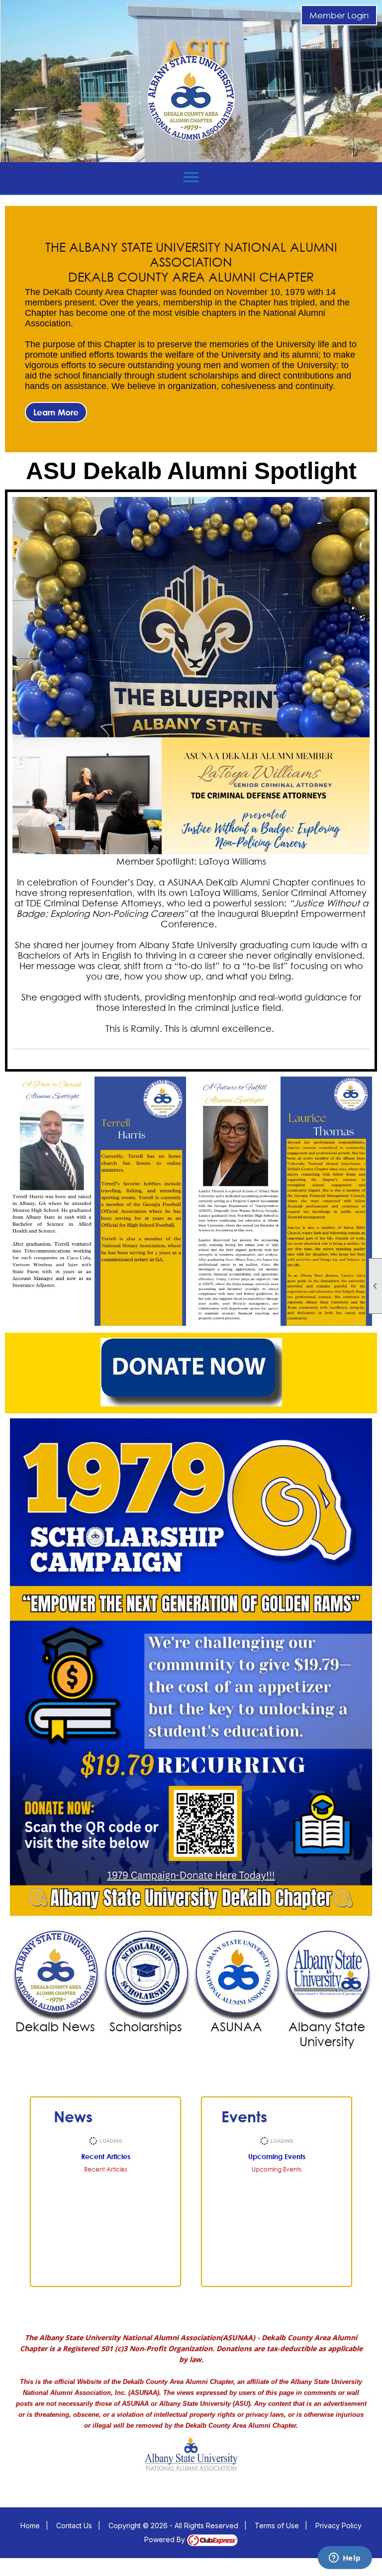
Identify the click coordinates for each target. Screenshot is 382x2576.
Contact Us (74, 2526)
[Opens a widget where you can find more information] (345, 2559)
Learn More (56, 412)
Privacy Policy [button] (338, 2526)
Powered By (166, 2539)
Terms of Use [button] (277, 2526)
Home (30, 2526)
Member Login (339, 15)
